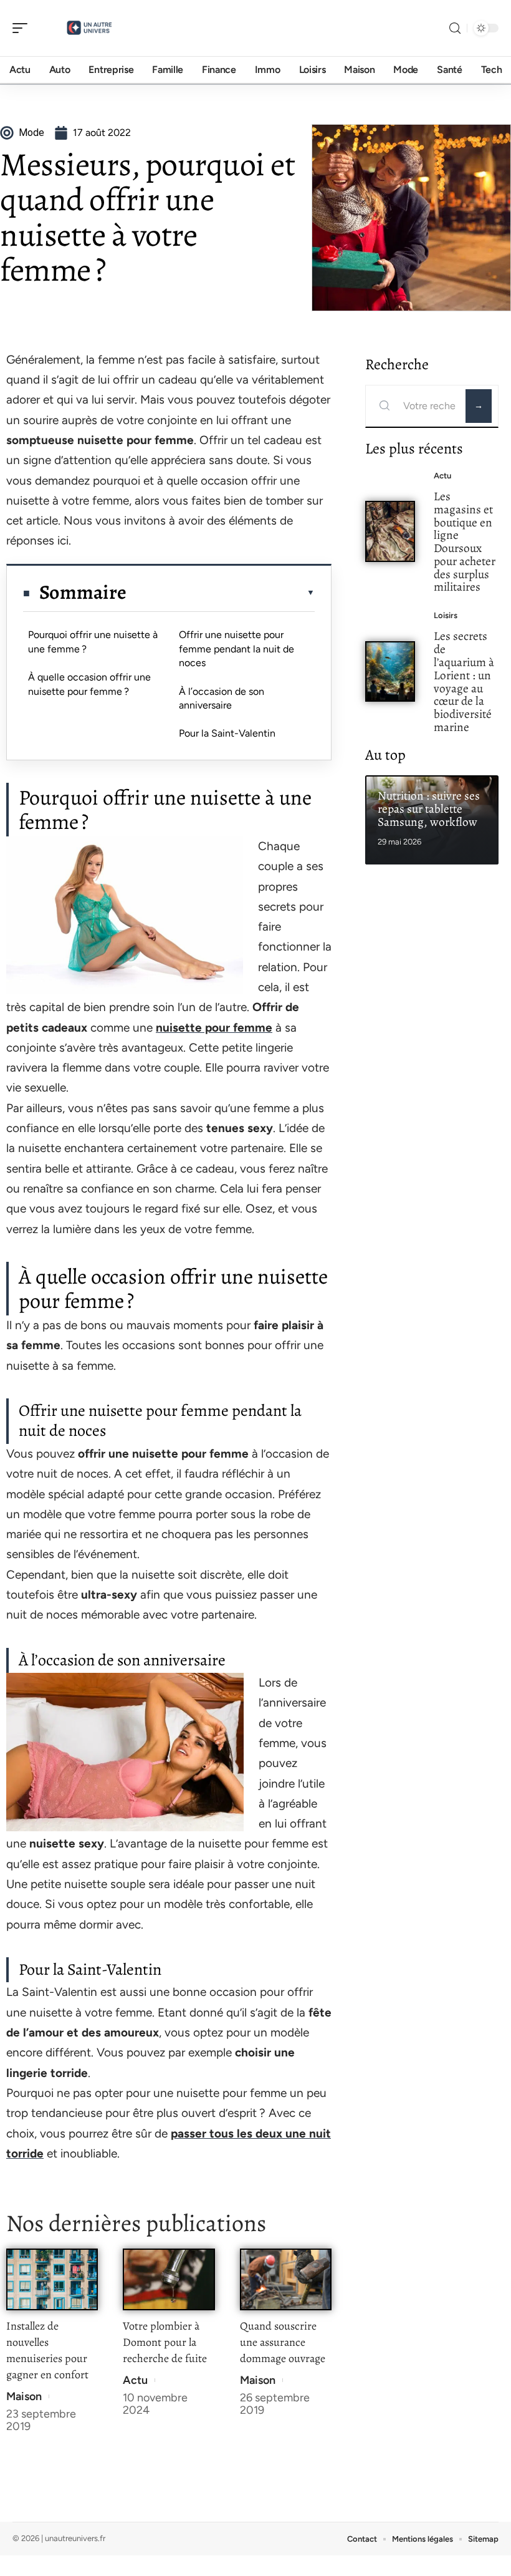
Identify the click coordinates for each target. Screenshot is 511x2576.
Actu (135, 2380)
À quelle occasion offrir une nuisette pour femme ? (89, 684)
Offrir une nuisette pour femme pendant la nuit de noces (236, 649)
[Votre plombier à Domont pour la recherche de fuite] (169, 2279)
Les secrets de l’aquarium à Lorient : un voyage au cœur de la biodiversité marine (464, 681)
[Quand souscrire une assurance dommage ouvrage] (286, 2279)
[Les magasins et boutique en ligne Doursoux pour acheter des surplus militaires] (390, 531)
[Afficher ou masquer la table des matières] (221, 593)
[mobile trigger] (23, 28)
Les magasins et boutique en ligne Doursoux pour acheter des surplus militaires (465, 542)
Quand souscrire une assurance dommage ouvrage (283, 2342)
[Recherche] (455, 28)
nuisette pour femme (214, 1028)
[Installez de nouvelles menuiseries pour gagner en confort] (52, 2279)
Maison (24, 2396)
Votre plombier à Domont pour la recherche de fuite (165, 2342)
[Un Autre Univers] (90, 28)
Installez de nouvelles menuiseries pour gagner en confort (47, 2350)
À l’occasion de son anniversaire (222, 698)
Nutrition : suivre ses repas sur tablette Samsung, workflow (429, 809)
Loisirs (446, 615)
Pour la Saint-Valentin (227, 733)
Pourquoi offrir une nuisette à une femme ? (93, 642)
